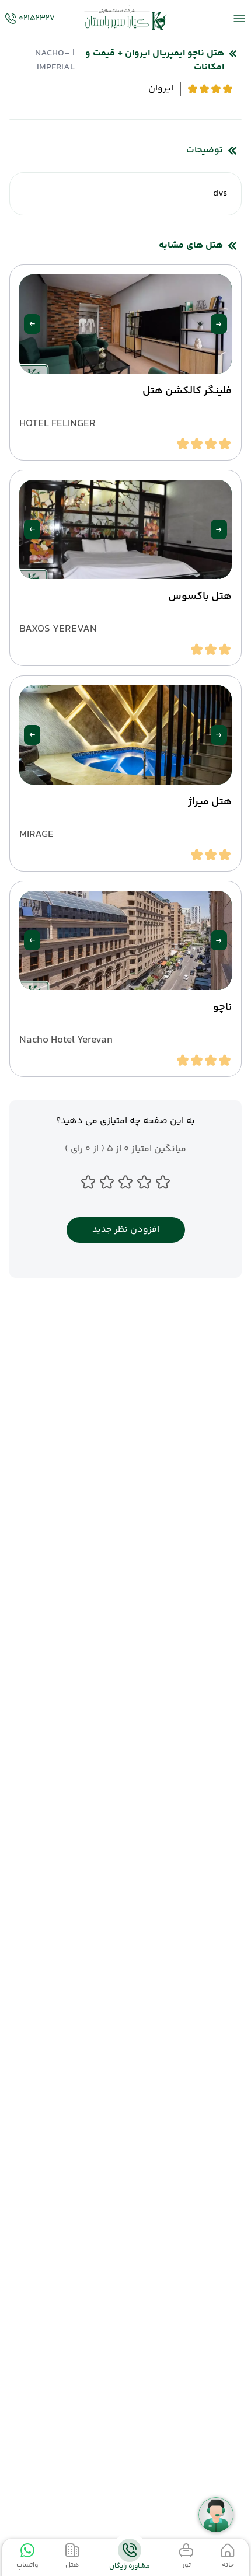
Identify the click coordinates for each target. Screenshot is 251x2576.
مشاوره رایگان (130, 2566)
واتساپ (27, 2565)
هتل (72, 2565)
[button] (219, 324)
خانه (228, 2565)
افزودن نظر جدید (126, 1230)
